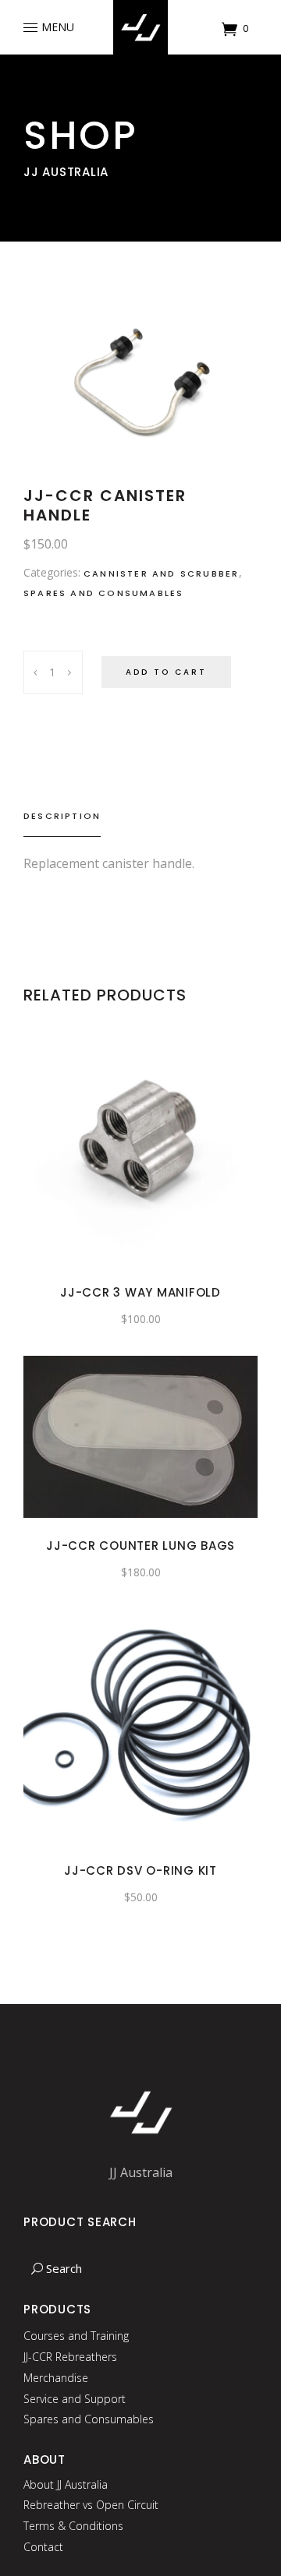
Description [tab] (62, 816)
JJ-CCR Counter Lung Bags (140, 1546)
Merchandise (56, 2378)
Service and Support (75, 2399)
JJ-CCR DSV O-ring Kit (140, 1870)
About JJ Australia (66, 2484)
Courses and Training (76, 2336)
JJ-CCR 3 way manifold (140, 1292)
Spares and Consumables (103, 593)
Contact (43, 2547)
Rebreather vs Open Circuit (91, 2505)
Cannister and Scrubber (161, 573)
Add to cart (166, 672)
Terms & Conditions (73, 2526)
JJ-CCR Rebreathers (70, 2357)
